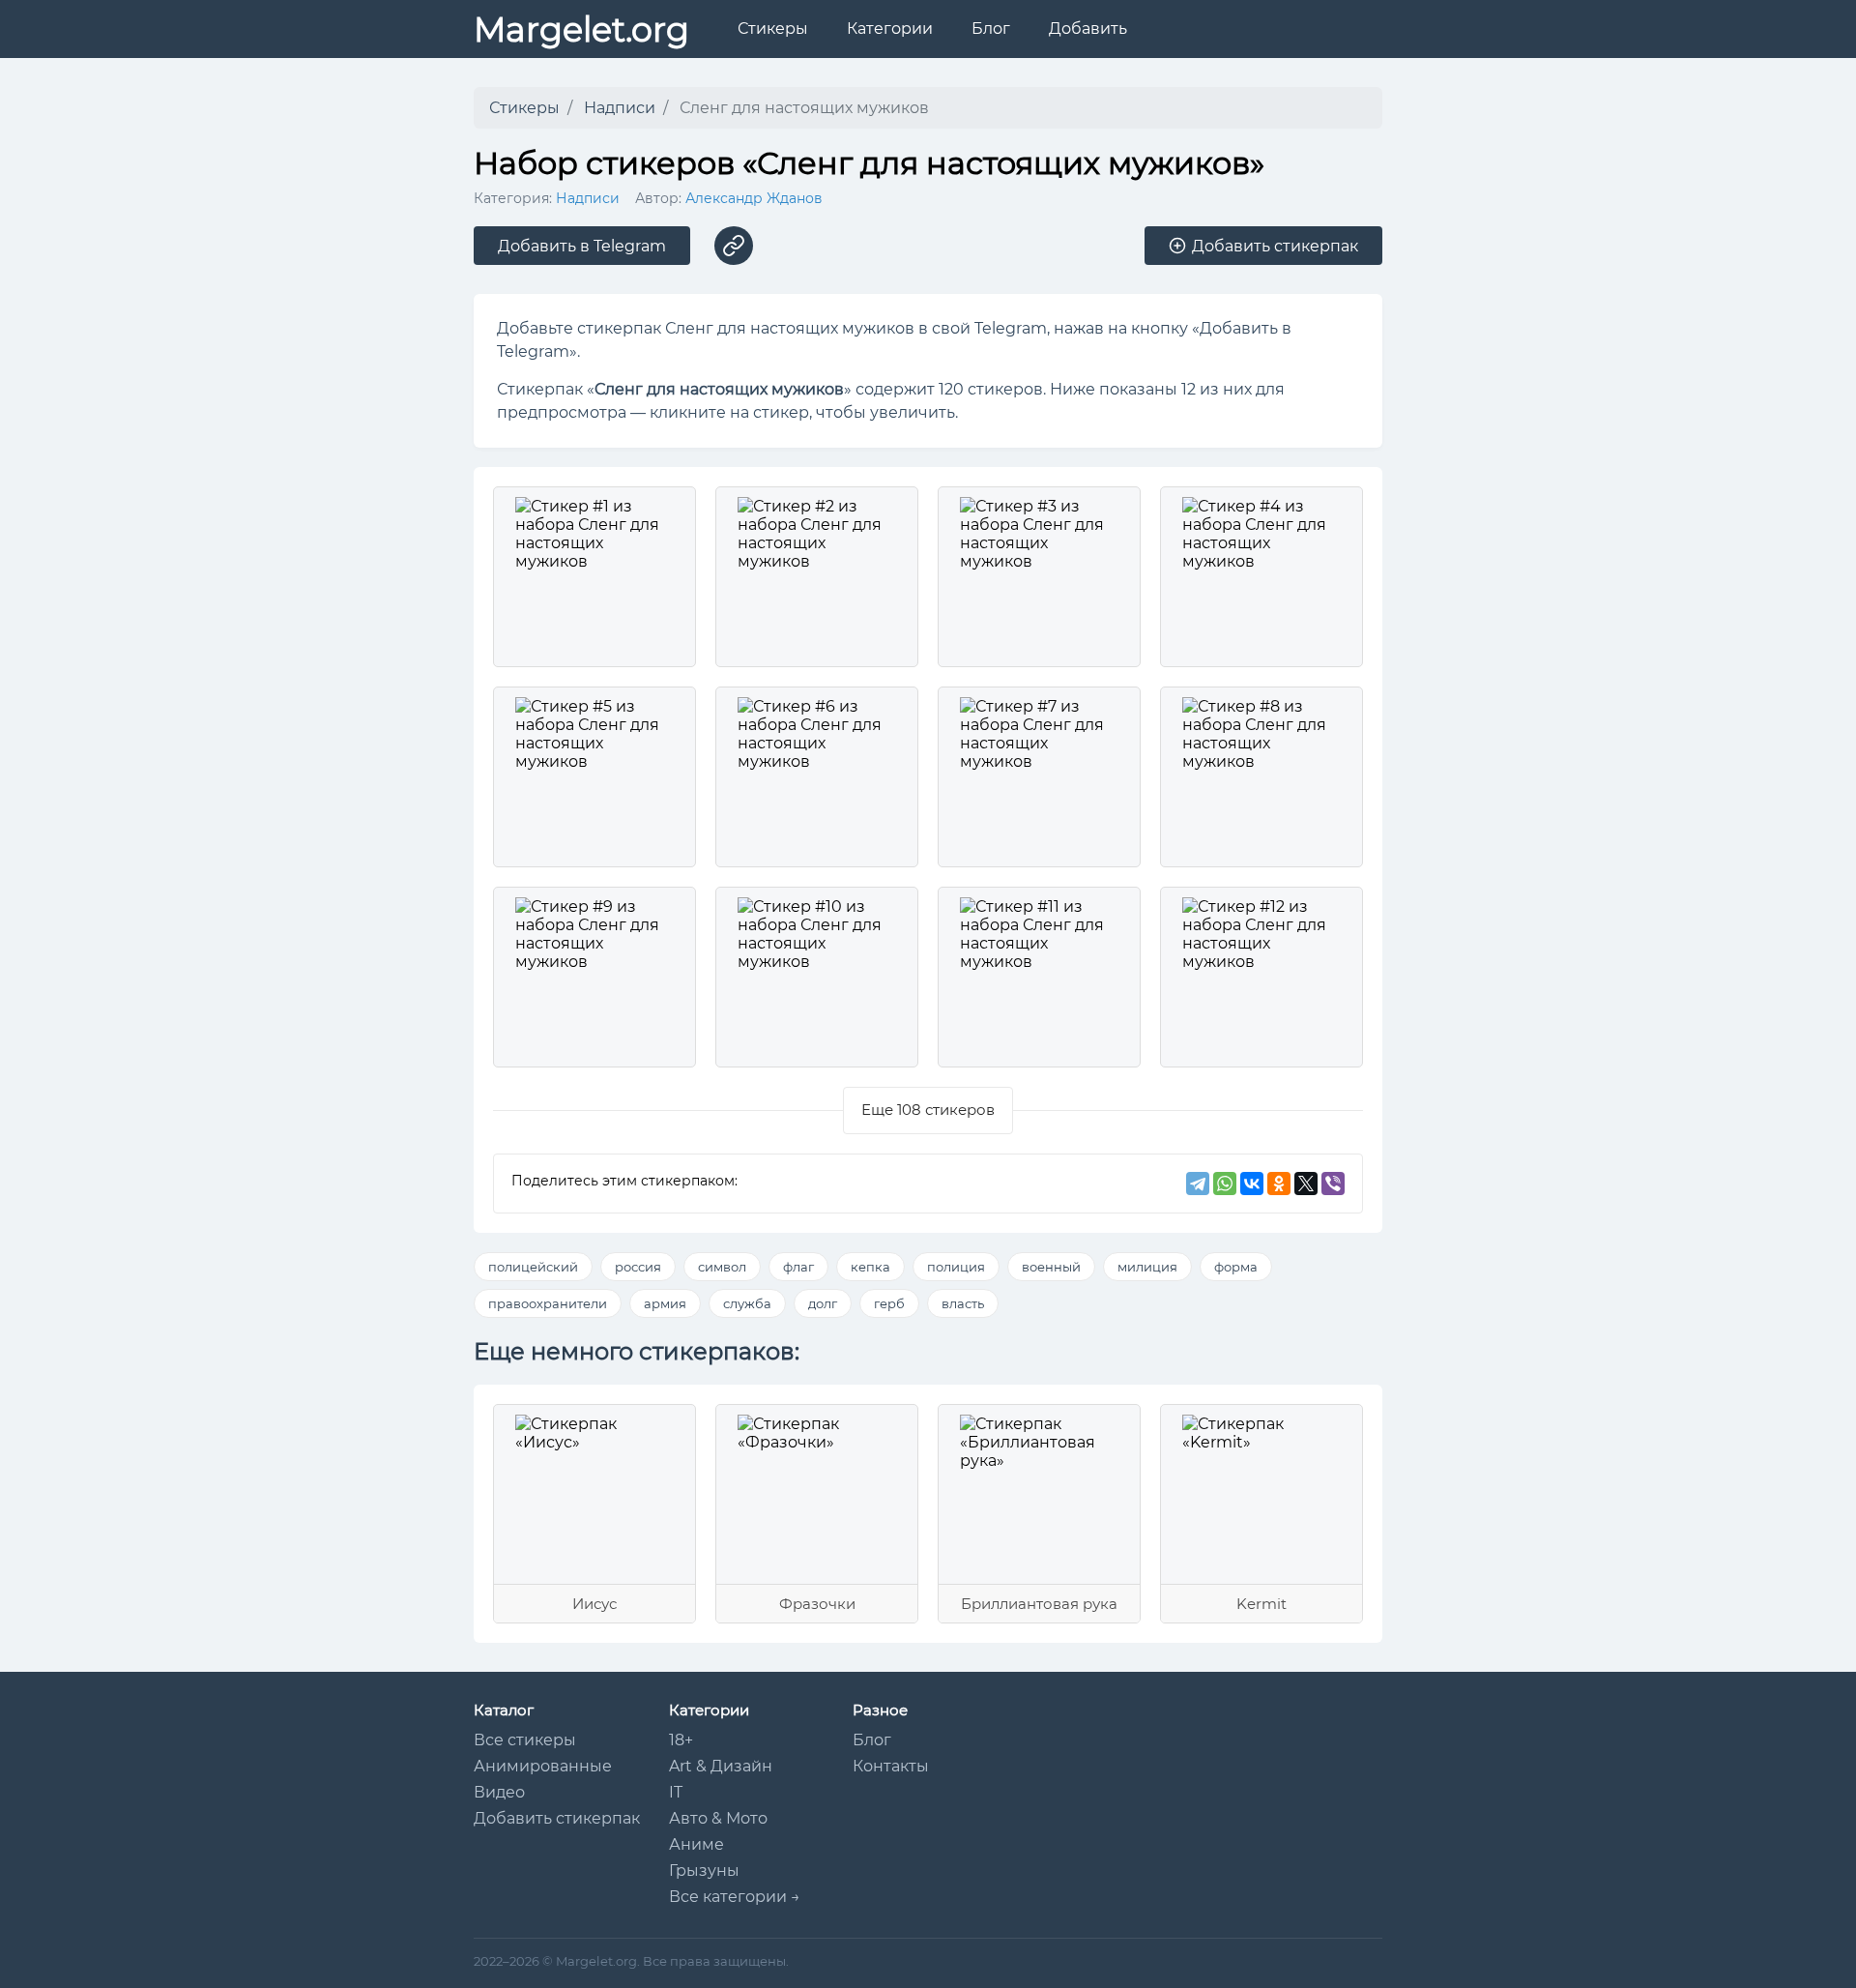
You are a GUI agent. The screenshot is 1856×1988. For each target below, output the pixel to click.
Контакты (891, 1766)
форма (1236, 1267)
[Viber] (1333, 1184)
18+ (681, 1740)
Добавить (1088, 29)
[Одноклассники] (1279, 1184)
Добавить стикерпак (557, 1818)
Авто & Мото (718, 1818)
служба (747, 1303)
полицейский (533, 1267)
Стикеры (773, 29)
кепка (870, 1267)
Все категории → (735, 1897)
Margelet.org (581, 29)
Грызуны (704, 1871)
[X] (1306, 1184)
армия (665, 1303)
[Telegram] (1198, 1184)
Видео (499, 1792)
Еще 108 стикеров (928, 1110)
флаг (798, 1267)
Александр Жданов (754, 198)
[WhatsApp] (1225, 1184)
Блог (991, 29)
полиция (956, 1267)
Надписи (588, 198)
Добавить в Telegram (582, 246)
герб (889, 1303)
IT (676, 1792)
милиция (1147, 1267)
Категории (890, 29)
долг (823, 1303)
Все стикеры (525, 1740)
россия (638, 1267)
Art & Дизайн (721, 1766)
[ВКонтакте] (1252, 1184)
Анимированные (543, 1766)
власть (963, 1303)
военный (1051, 1267)
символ (722, 1267)
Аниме (696, 1844)
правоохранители (548, 1303)
